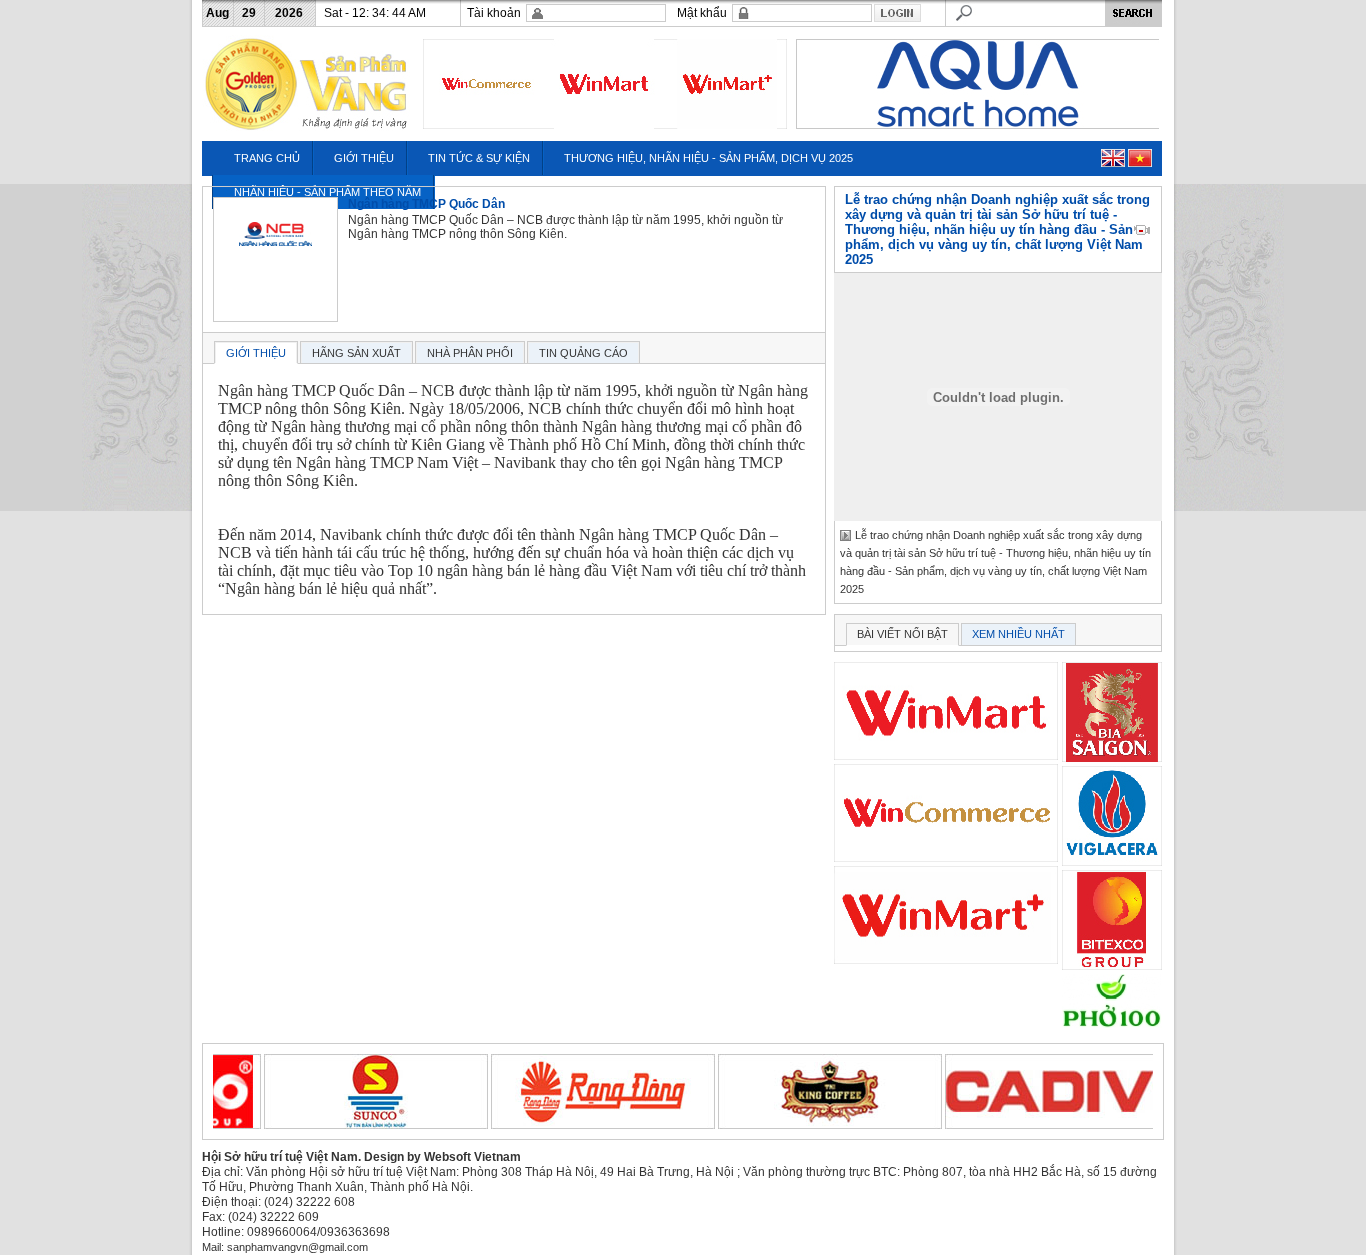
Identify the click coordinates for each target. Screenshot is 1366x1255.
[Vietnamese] (1140, 157)
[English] (1113, 157)
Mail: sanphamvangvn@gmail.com (285, 1247)
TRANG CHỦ (267, 158)
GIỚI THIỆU (364, 158)
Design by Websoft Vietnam (442, 1157)
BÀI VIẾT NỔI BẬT (902, 634)
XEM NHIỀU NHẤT (1018, 634)
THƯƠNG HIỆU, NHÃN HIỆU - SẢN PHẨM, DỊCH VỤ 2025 (708, 158)
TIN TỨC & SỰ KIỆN (479, 158)
